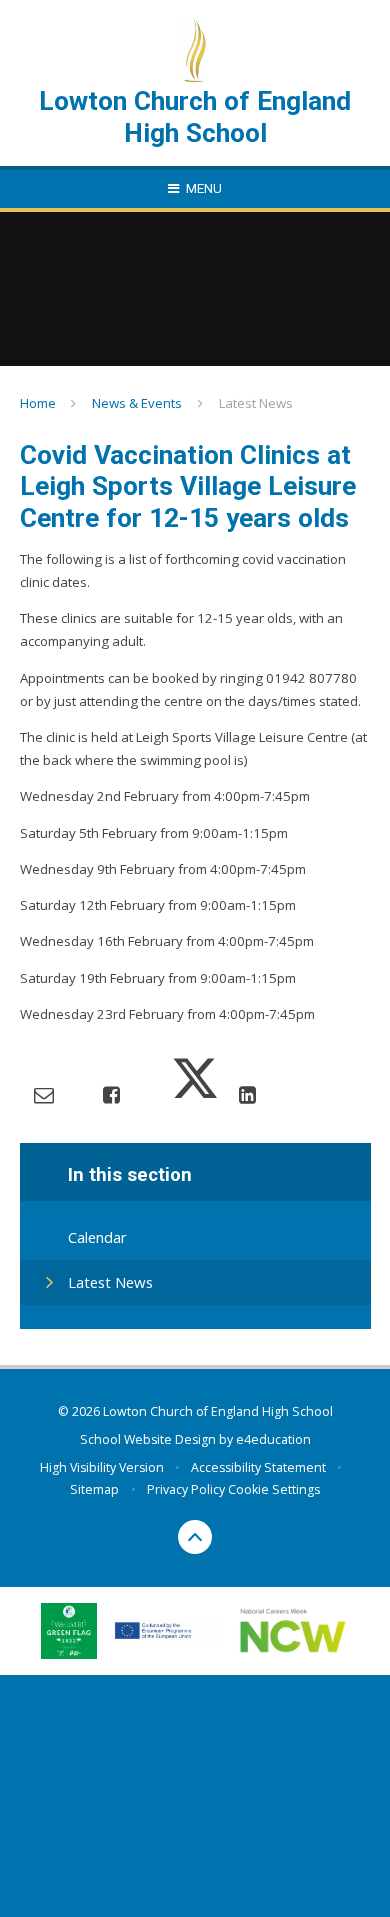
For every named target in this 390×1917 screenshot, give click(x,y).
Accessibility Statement (258, 1467)
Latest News (256, 403)
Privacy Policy (186, 1489)
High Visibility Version (102, 1467)
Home (38, 403)
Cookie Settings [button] (274, 1489)
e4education (273, 1439)
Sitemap (94, 1489)
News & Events (137, 403)
